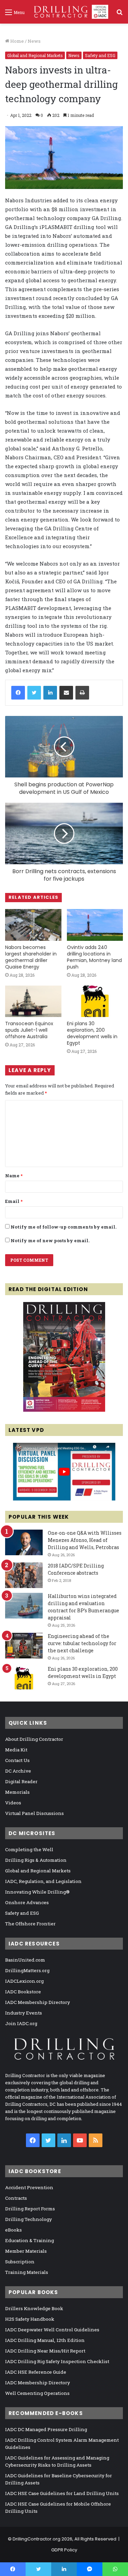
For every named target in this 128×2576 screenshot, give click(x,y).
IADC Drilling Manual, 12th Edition (45, 2340)
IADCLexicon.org (24, 1981)
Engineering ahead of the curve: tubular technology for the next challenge (82, 1643)
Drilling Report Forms (30, 2209)
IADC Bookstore (23, 1992)
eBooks (13, 2230)
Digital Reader (21, 1781)
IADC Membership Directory (38, 2002)
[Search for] (119, 15)
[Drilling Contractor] (69, 12)
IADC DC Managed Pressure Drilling (46, 2429)
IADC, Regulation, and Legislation (43, 1881)
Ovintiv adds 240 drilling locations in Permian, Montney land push (94, 957)
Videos (13, 1803)
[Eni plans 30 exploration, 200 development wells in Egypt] (95, 1001)
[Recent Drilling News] (64, 1410)
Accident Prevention (29, 2187)
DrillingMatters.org (27, 1970)
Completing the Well (29, 1849)
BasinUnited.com (25, 1960)
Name (14, 1176)
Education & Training (30, 2240)
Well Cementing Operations (37, 2393)
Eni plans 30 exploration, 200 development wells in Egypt (92, 1033)
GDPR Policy (64, 2550)
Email (14, 1201)
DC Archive (18, 1771)
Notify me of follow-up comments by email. (63, 1227)
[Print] (82, 693)
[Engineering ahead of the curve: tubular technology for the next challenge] (24, 1646)
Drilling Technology (29, 2219)
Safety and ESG (100, 55)
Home (17, 41)
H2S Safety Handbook (30, 2319)
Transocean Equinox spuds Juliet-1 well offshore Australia (29, 1030)
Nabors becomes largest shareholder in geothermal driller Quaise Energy (31, 957)
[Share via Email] (66, 693)
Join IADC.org (21, 2023)
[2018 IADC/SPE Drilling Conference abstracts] (24, 1575)
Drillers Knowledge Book (34, 2308)
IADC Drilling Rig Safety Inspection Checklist (57, 2361)
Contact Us (17, 1760)
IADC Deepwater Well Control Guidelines (52, 2330)
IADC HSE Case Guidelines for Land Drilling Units (62, 2493)
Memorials (17, 1792)
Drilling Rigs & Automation (36, 1860)
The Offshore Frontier (30, 1924)
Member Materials (26, 2251)
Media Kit (16, 1750)
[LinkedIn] (50, 693)
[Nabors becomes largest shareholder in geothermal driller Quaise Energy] (33, 925)
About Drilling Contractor (34, 1739)
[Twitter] (34, 693)
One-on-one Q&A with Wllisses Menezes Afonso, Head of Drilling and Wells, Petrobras (85, 1540)
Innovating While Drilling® (37, 1892)
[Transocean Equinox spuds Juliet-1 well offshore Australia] (33, 1001)
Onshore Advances (27, 1902)
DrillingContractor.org (37, 2539)
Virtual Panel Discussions (34, 1813)
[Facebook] (18, 693)
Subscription (20, 2262)
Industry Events (24, 2013)
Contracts (16, 2198)
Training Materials (27, 2272)
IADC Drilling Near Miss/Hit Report (45, 2351)
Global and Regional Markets (35, 55)
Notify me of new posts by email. (50, 1240)
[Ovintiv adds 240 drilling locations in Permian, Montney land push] (95, 925)
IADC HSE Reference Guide (36, 2372)
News (34, 41)
